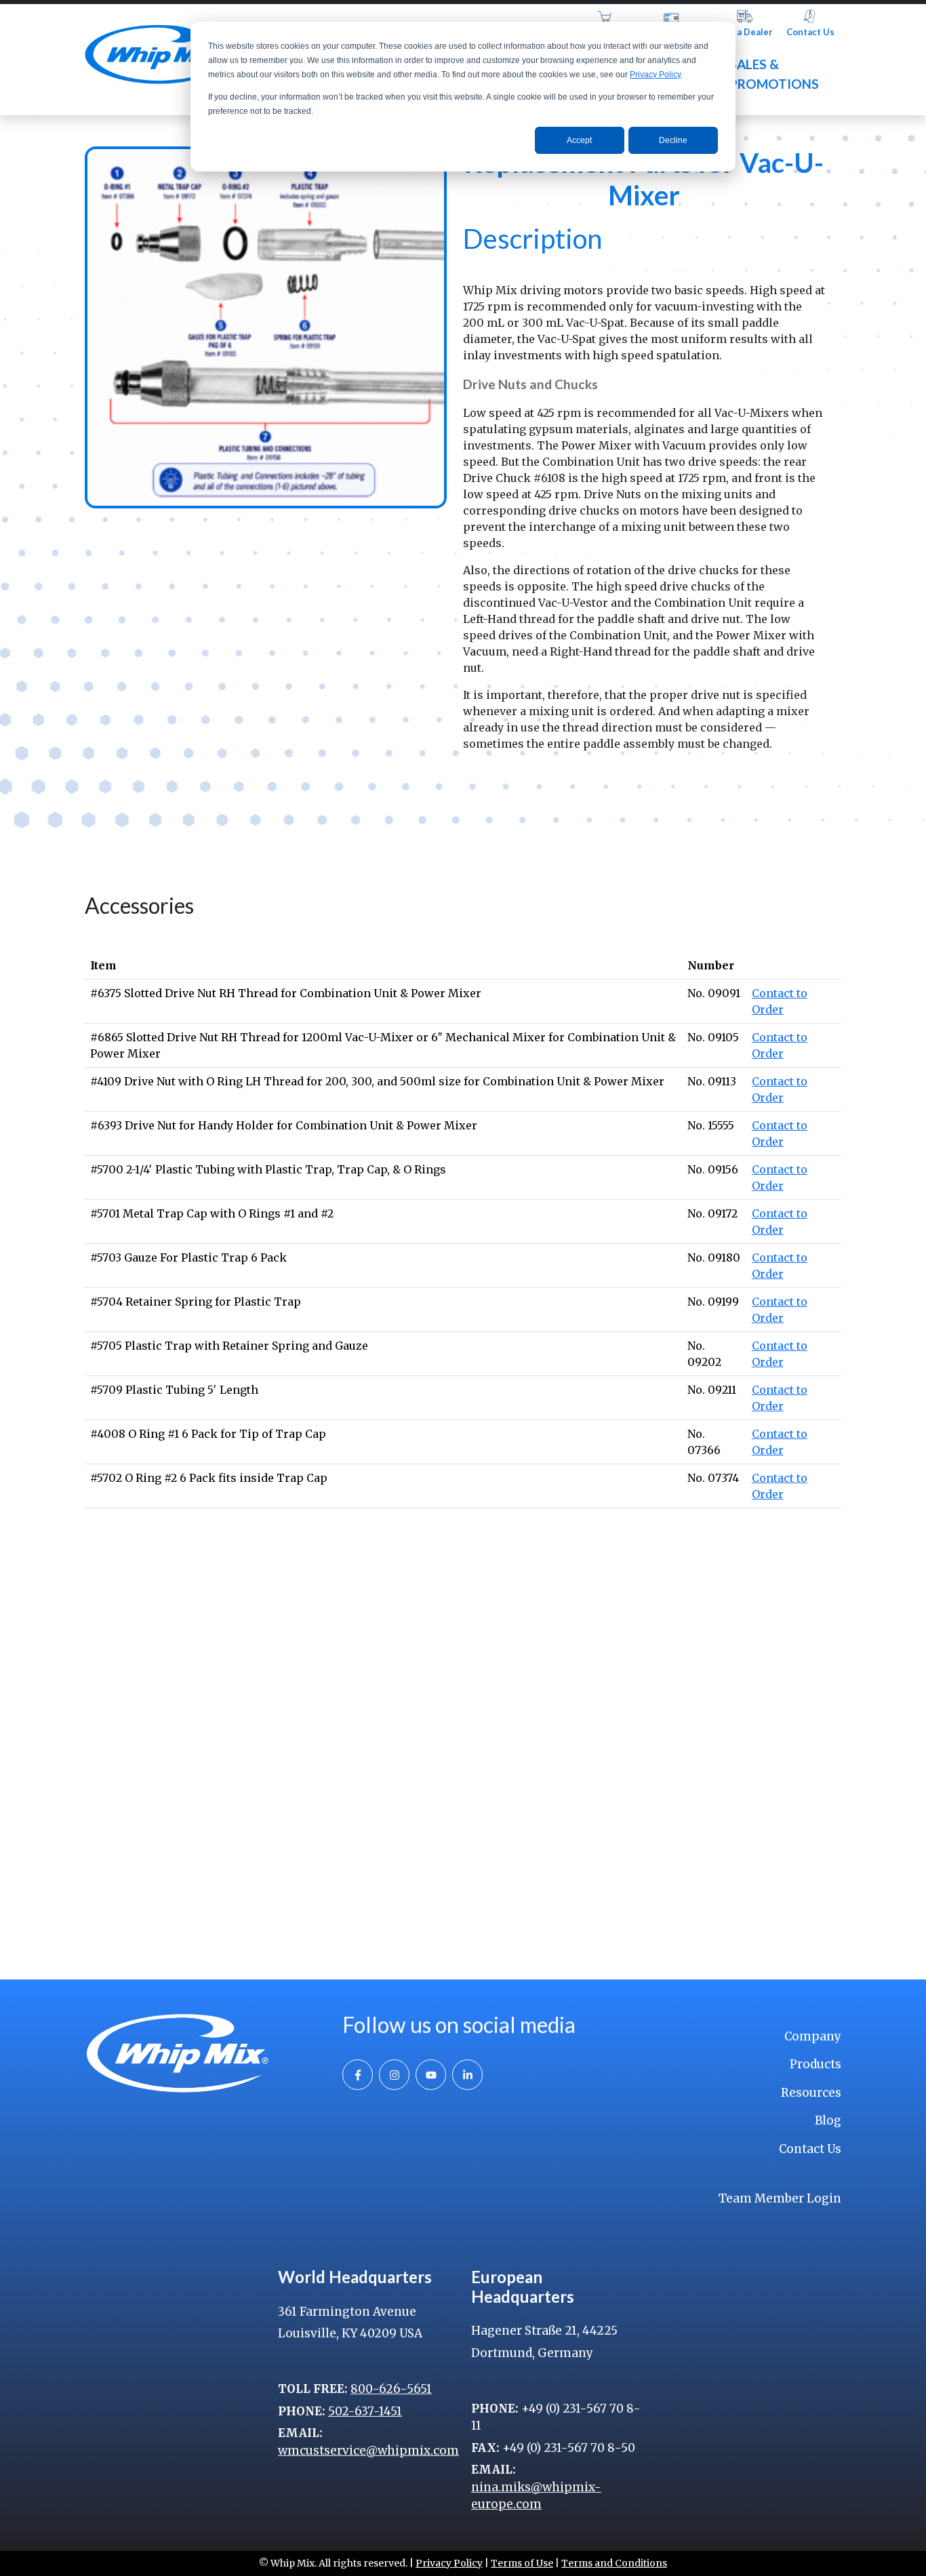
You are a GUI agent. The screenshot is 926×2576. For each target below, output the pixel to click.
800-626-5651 (391, 2389)
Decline (673, 140)
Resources (811, 2093)
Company (813, 2036)
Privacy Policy (655, 75)
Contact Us (810, 32)
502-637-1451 (365, 2411)
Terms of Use (522, 2563)
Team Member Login (780, 2198)
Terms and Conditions (614, 2563)
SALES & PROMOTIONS (774, 74)
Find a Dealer (745, 32)
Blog (828, 2120)
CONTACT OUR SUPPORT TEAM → (640, 1907)
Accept (579, 140)
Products (816, 2064)
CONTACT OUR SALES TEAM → (270, 1879)
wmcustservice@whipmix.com (368, 2451)
